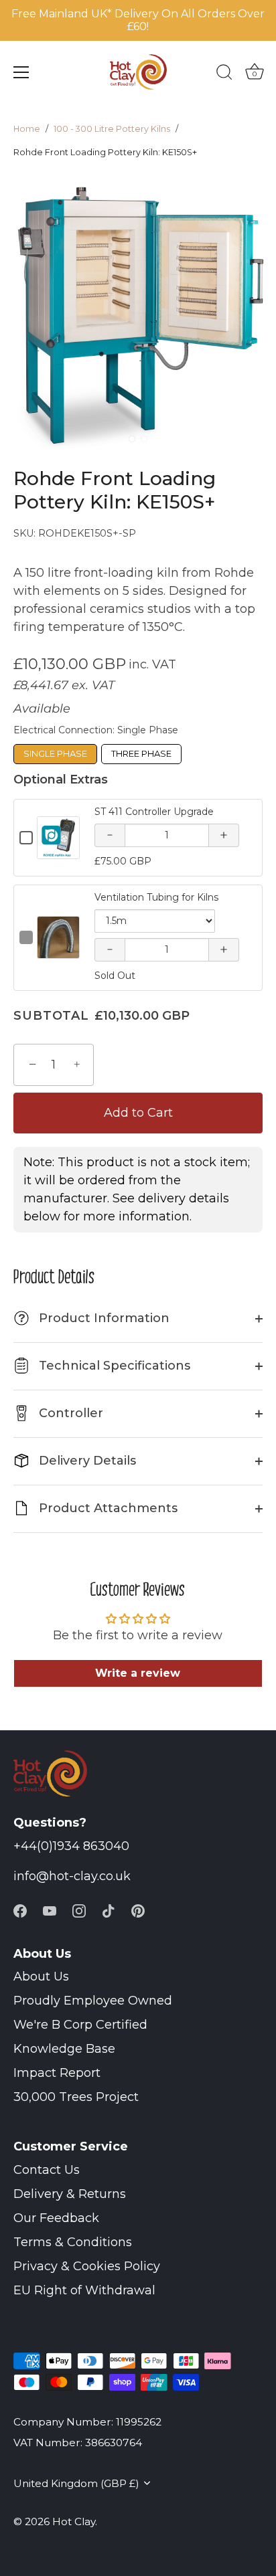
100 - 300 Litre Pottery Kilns (112, 129)
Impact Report (57, 2073)
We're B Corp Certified (80, 2025)
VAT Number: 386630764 (78, 2443)
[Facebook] (20, 1910)
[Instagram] (79, 1910)
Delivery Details (86, 1461)
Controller (69, 1413)
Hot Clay (74, 2521)
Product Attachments (107, 1508)
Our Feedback (56, 2218)
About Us (41, 1976)
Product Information (94, 1318)
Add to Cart (138, 1113)
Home (27, 129)
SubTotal (51, 1016)
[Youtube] (50, 1910)
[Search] (224, 74)
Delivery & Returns (70, 2194)
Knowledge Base (64, 2049)
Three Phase (141, 753)
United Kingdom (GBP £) (76, 2483)
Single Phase (55, 753)
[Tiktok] (109, 1910)
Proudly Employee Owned (93, 2001)
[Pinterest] (138, 1910)
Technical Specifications (113, 1366)
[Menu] (21, 72)
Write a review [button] (138, 1673)
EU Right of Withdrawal (84, 2290)
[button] (132, 439)
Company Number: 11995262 (87, 2422)
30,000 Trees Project (76, 2097)
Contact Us (47, 2170)
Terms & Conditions (73, 2242)
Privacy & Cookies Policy (87, 2266)
